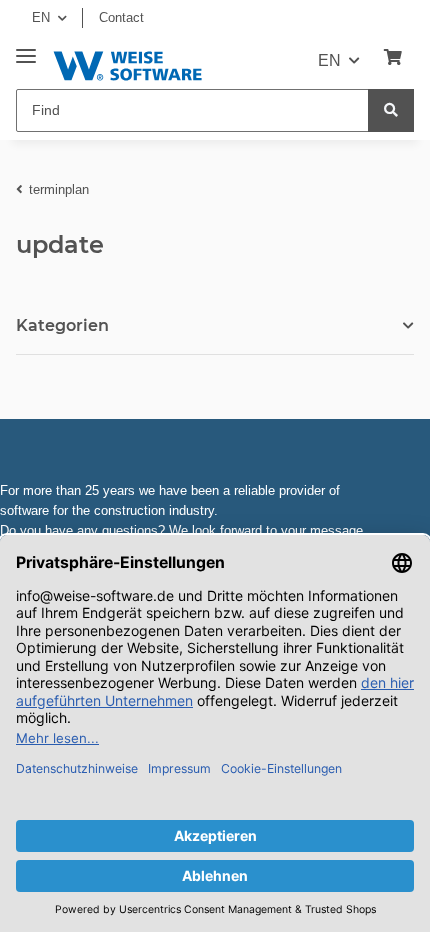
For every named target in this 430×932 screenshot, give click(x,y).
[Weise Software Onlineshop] (127, 62)
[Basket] (393, 58)
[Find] (391, 110)
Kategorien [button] (62, 325)
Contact (121, 17)
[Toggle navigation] (26, 48)
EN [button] (41, 17)
